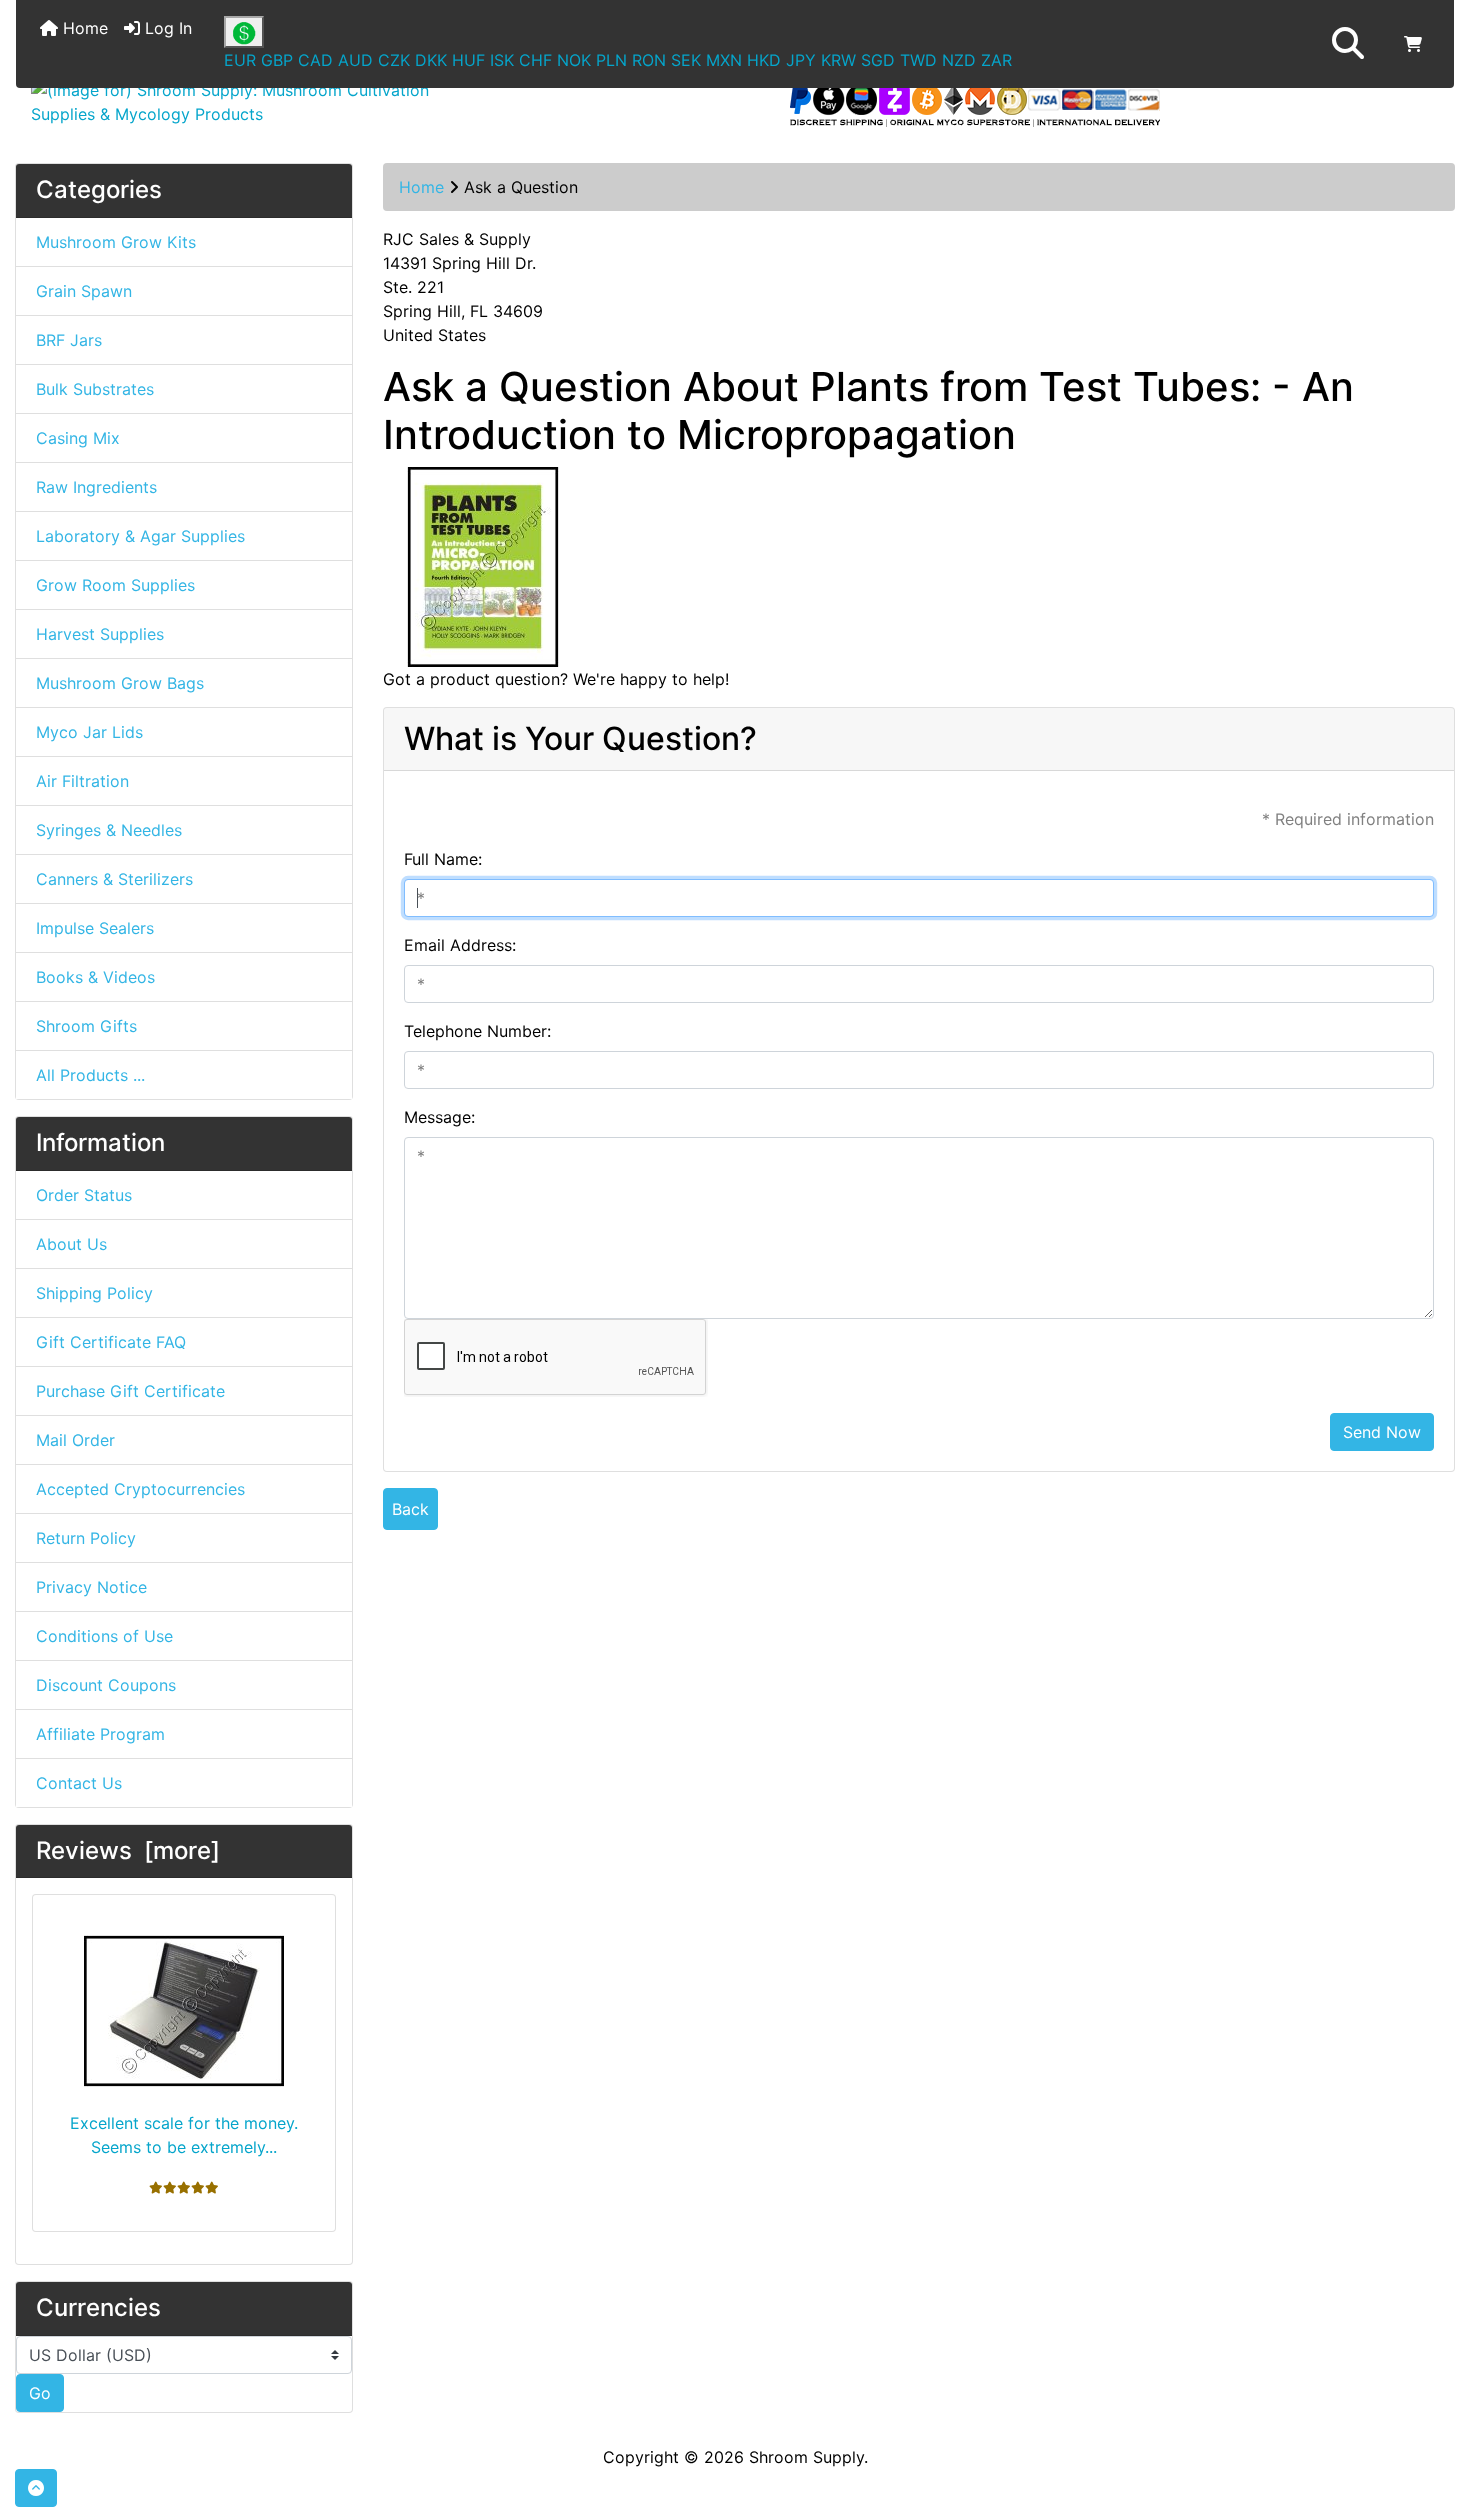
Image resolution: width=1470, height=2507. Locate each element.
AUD (355, 60)
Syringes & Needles (109, 830)
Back (410, 1509)
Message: (439, 1117)
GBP (277, 60)
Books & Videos (95, 977)
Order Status (84, 1195)
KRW (838, 60)
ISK (502, 60)
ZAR (996, 60)
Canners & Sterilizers (114, 879)
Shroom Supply (806, 2457)
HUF (468, 60)
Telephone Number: (477, 1031)
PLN (611, 60)
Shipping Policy (94, 1293)
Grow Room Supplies (115, 585)
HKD (764, 60)
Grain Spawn (84, 291)
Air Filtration (82, 781)
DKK (431, 60)
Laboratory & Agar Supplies (140, 536)
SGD (878, 60)
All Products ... (90, 1075)
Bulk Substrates (95, 389)
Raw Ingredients (96, 487)
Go (40, 2393)
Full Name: (443, 859)
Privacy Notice (91, 1587)
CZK (394, 60)
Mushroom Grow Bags (120, 683)
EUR (240, 60)
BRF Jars (69, 340)
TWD (918, 60)
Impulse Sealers (95, 928)
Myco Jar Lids (89, 732)
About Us (71, 1244)
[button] (1348, 44)
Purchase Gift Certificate (130, 1391)
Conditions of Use (104, 1636)
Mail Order (75, 1440)
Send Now (1382, 1432)
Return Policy (86, 1538)
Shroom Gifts (86, 1026)
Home (83, 28)
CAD (315, 60)
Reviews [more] (128, 1850)
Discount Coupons (106, 1685)
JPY (801, 60)
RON (649, 60)
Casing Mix (78, 438)
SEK (686, 60)
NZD (959, 60)
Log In (166, 28)
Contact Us (79, 1783)
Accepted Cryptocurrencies (140, 1489)
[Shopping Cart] (1413, 44)
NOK (574, 60)
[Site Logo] (255, 102)
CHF (535, 60)
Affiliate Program (100, 1734)
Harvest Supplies (100, 634)
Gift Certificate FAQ (111, 1342)
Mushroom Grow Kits (116, 242)
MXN (724, 60)
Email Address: (460, 945)
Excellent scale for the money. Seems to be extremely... (184, 2135)
